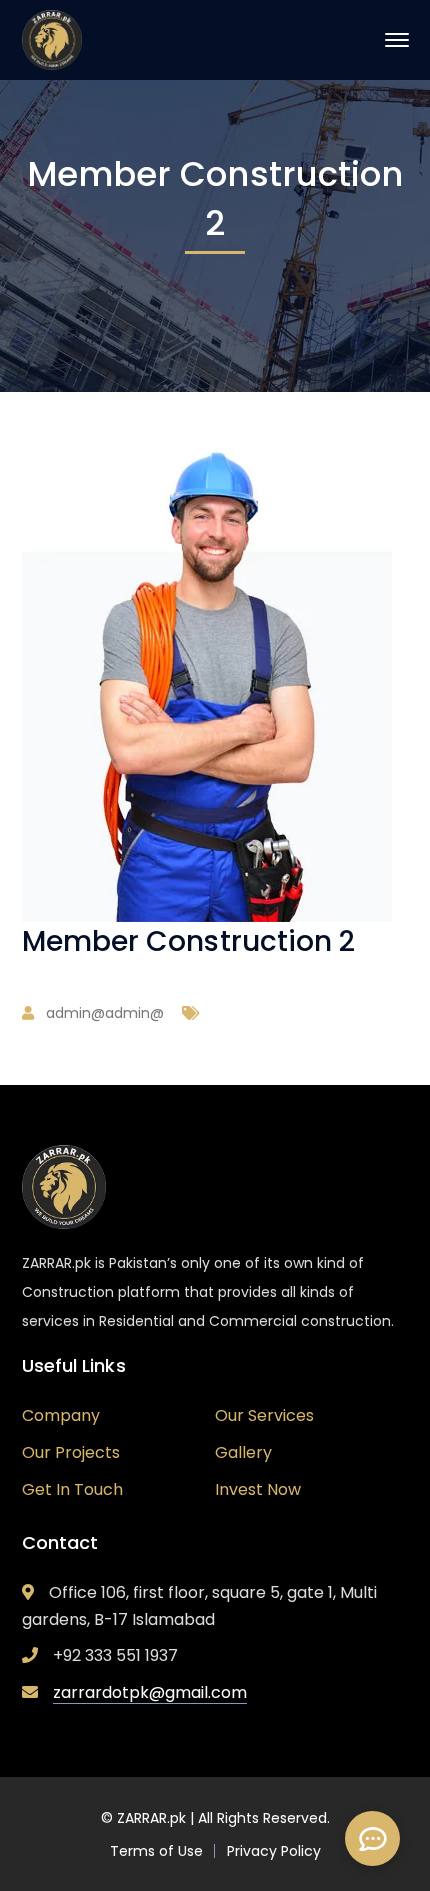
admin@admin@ (105, 1013)
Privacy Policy (274, 1851)
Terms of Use (156, 1851)
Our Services (264, 1415)
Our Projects (71, 1452)
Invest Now (258, 1489)
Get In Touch (72, 1489)
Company (61, 1415)
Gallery (243, 1452)
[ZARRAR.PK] (52, 38)
